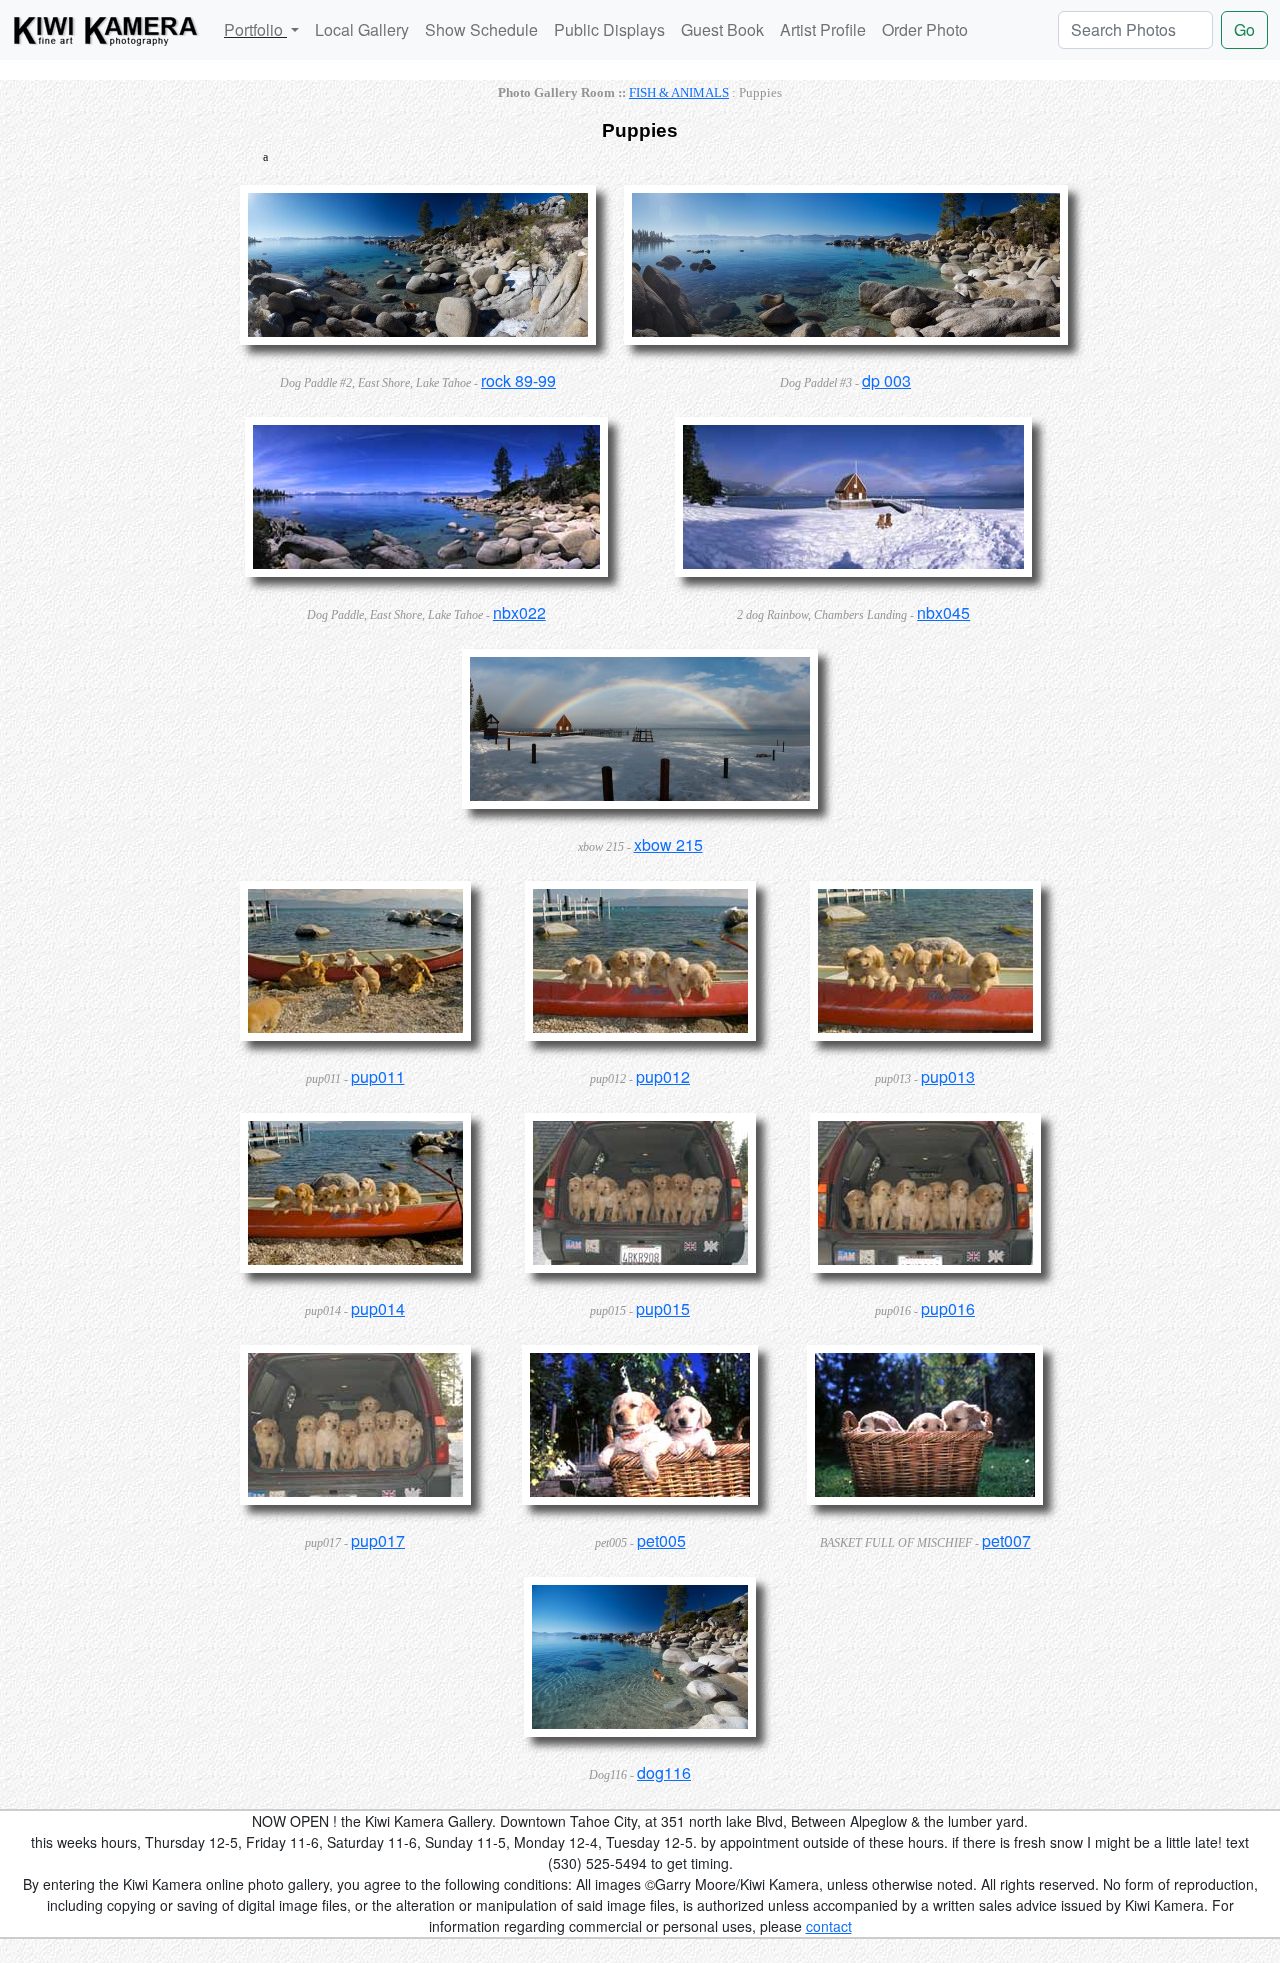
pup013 (948, 1076)
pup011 (378, 1076)
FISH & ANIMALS (679, 92)
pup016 (948, 1308)
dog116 (664, 1772)
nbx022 (519, 612)
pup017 (378, 1540)
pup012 (663, 1076)
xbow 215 (668, 844)
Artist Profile (823, 29)
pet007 (1006, 1540)
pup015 (663, 1308)
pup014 (378, 1308)
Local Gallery (362, 29)
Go (1244, 29)
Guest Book (722, 29)
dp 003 (886, 380)
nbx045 (943, 612)
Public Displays (609, 29)
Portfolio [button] (255, 29)
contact (829, 1926)
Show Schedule (481, 29)
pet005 (661, 1540)
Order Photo (925, 29)
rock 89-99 (518, 380)
